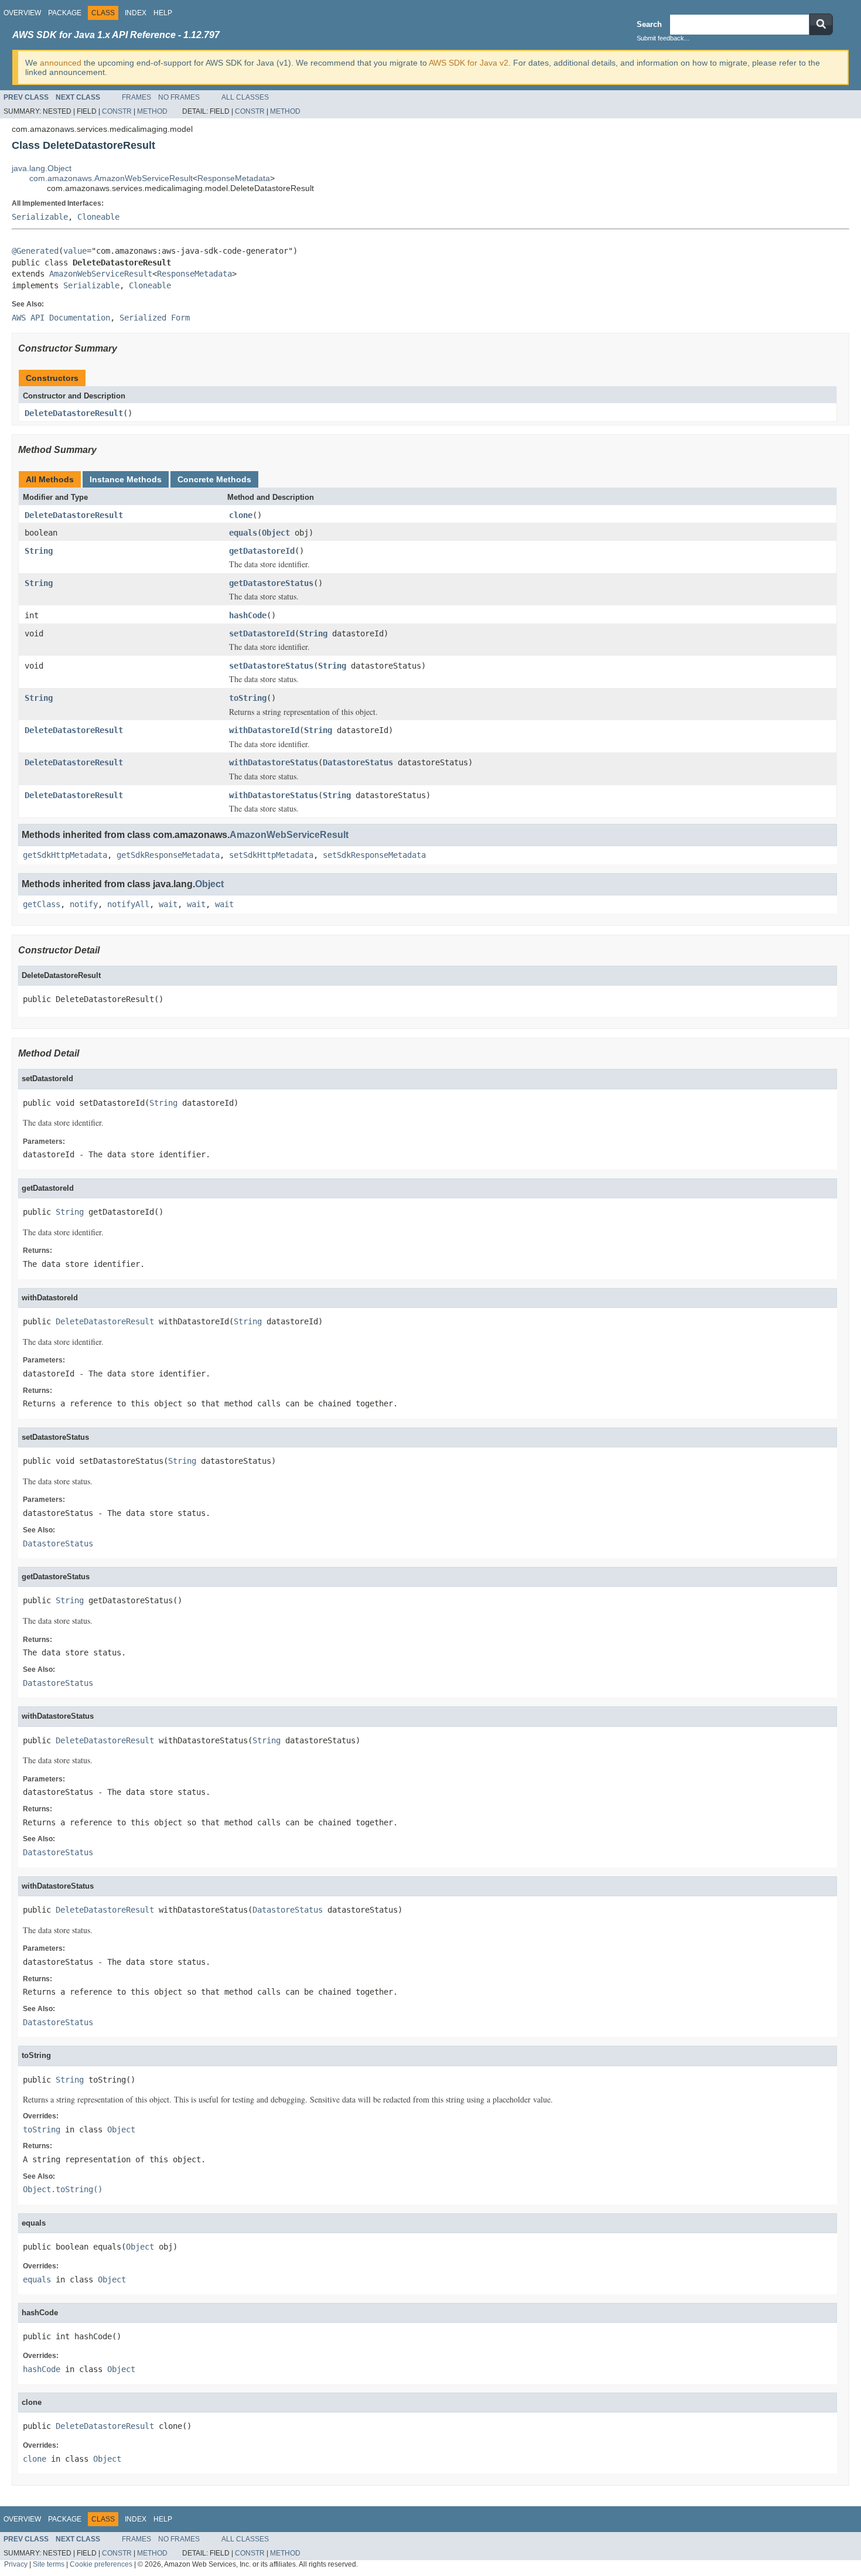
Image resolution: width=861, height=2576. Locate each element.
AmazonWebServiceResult (101, 274)
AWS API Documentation (61, 318)
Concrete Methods (214, 479)
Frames (136, 97)
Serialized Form (155, 318)
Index (136, 13)
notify (84, 904)
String (39, 551)
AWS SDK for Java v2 (469, 63)
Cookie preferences (101, 2564)
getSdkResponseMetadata (168, 855)
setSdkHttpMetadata (271, 855)
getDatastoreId (262, 551)
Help (163, 13)
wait (168, 904)
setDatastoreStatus (271, 666)
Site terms (49, 2564)
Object (276, 533)
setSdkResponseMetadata (374, 855)
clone (241, 515)
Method (152, 111)
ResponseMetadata (234, 178)
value (75, 251)
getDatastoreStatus (271, 583)
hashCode (248, 615)
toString (248, 698)
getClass (42, 904)
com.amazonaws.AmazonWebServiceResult (111, 178)
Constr (117, 111)
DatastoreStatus (358, 762)
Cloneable (98, 217)
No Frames (179, 97)
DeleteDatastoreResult (74, 413)
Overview (22, 13)
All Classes (245, 97)
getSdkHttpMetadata (65, 855)
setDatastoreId (262, 633)
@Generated (35, 251)
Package (65, 13)
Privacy (16, 2564)
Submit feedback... (663, 38)
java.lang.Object (42, 168)
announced (61, 63)
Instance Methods (126, 479)
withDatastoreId (264, 730)
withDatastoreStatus (274, 762)
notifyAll (128, 904)
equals (243, 533)
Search (649, 24)
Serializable (40, 217)
